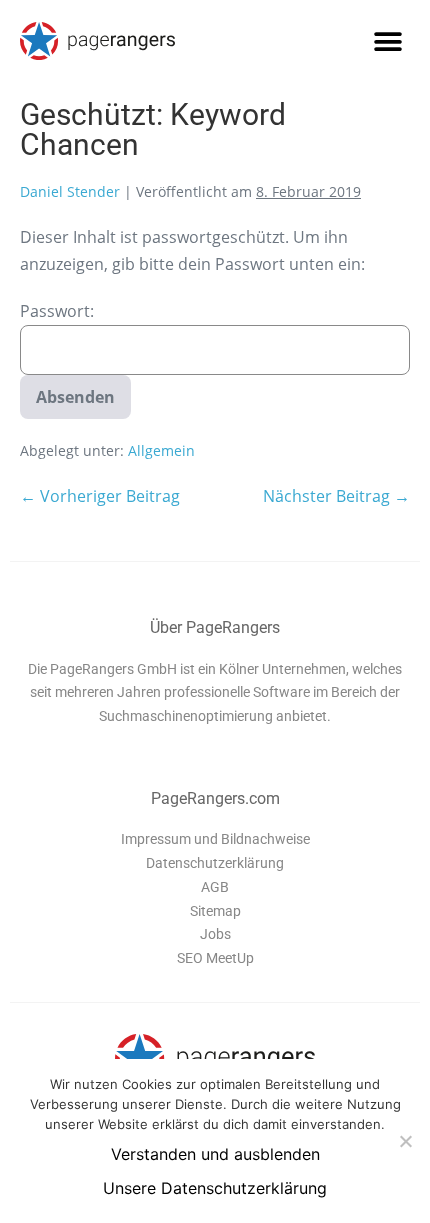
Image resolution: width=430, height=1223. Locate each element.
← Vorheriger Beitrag (100, 496)
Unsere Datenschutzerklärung (215, 1188)
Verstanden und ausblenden (215, 1154)
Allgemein (161, 450)
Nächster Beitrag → (336, 496)
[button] (387, 41)
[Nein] (405, 1141)
